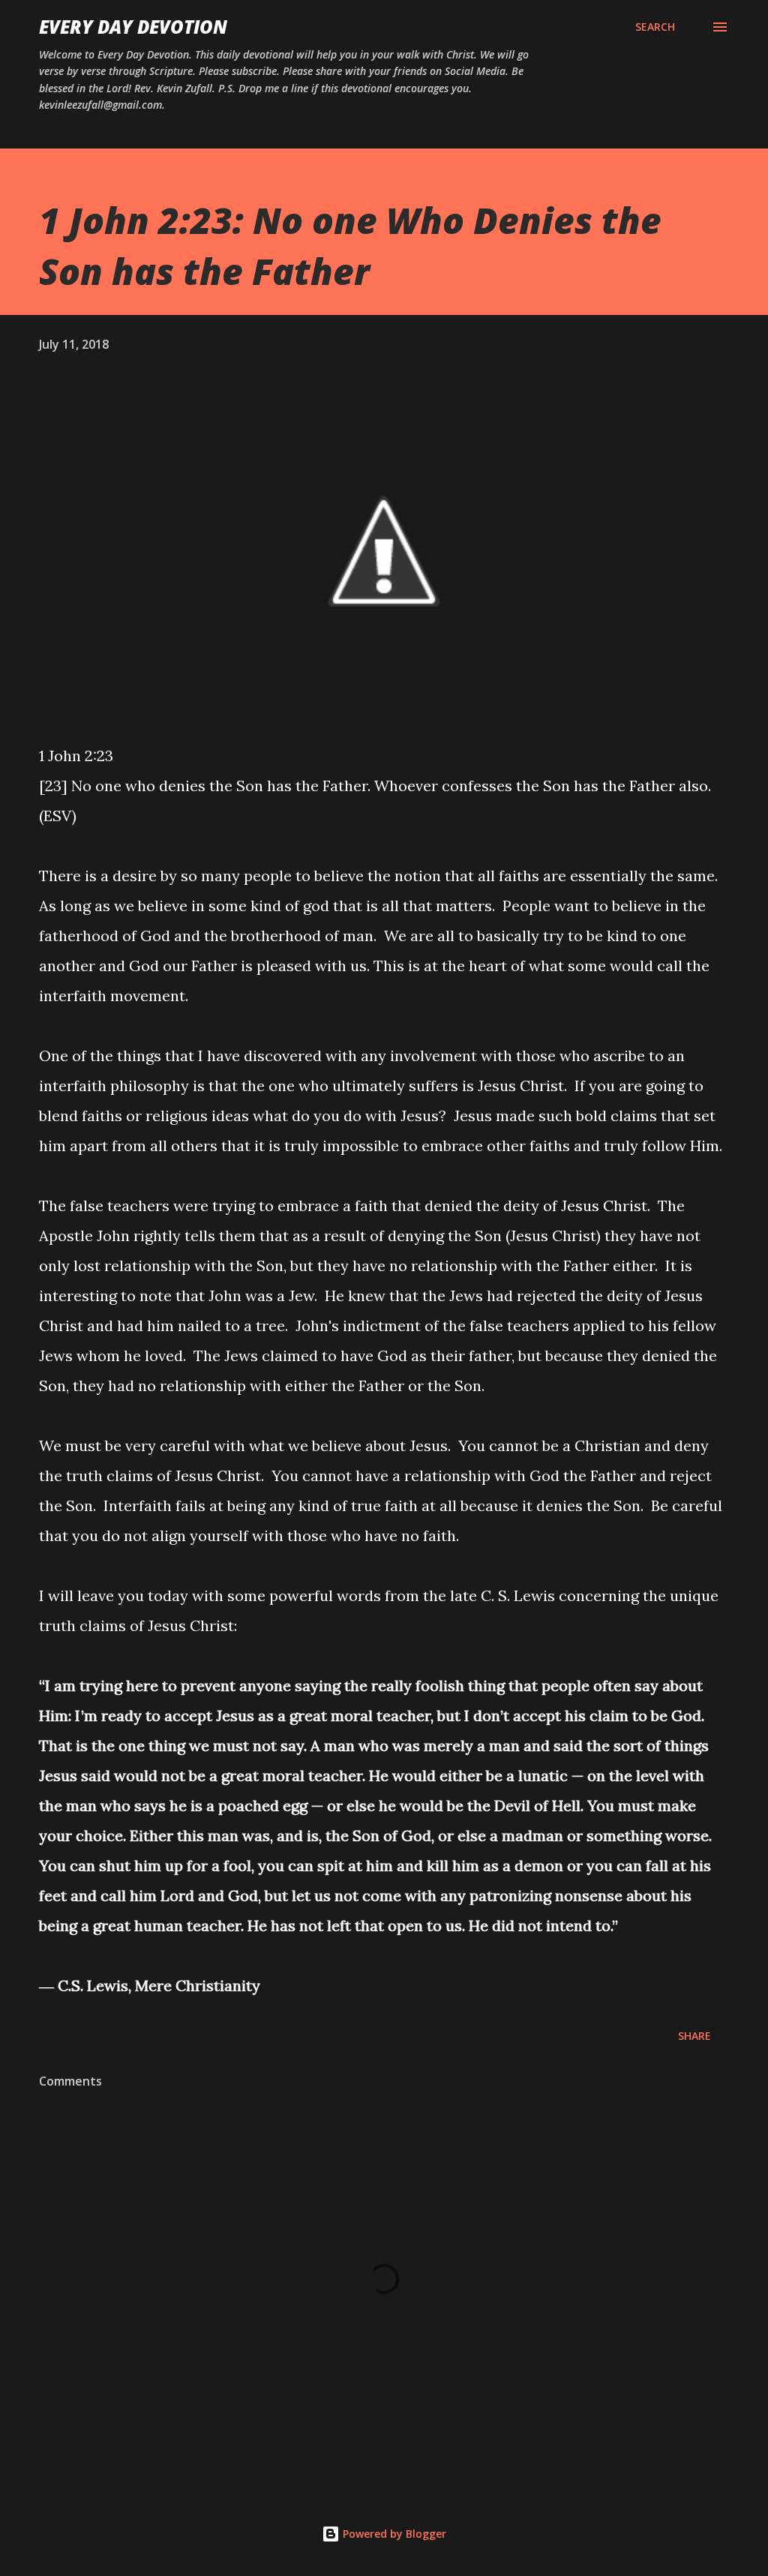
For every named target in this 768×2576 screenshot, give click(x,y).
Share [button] (694, 2036)
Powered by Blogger (393, 2534)
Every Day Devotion (133, 27)
